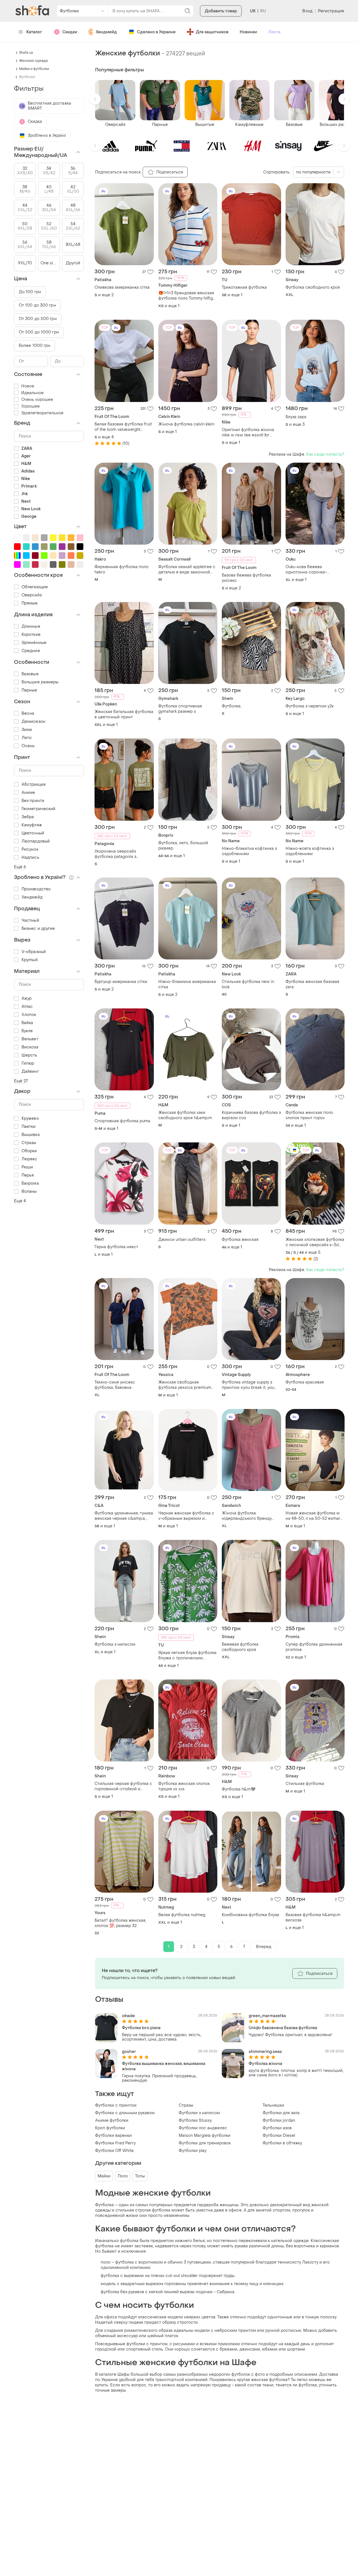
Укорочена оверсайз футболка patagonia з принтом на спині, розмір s (122, 854)
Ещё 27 (21, 1081)
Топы (140, 2176)
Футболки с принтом (116, 2105)
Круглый (30, 960)
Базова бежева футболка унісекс (246, 578)
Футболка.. (232, 706)
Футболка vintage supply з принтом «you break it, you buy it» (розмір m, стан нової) (251, 1385)
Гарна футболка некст (116, 1247)
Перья (28, 1175)
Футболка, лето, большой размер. (183, 846)
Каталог (34, 32)
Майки (104, 2176)
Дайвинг (30, 1071)
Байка (27, 1023)
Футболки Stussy (195, 2120)
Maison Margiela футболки (205, 2136)
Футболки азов (277, 2128)
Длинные (31, 626)
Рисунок (30, 849)
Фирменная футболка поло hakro (122, 570)
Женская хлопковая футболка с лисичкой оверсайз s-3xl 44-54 (315, 1242)
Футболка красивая (305, 1382)
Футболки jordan (279, 2120)
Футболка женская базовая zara (312, 984)
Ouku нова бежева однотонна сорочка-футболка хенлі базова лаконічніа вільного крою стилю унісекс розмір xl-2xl (313, 570)
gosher (129, 2052)
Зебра (28, 817)
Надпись (30, 858)
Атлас (27, 1007)
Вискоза (30, 1047)
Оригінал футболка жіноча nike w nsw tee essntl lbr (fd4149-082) (248, 432)
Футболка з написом (115, 1644)
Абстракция (34, 784)
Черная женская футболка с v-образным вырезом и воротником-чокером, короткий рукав (186, 1516)
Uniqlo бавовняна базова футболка (283, 2028)
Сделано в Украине (156, 32)
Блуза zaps (296, 417)
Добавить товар (221, 11)
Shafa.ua (26, 53)
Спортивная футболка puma (122, 1121)
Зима (27, 730)
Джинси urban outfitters (182, 1240)
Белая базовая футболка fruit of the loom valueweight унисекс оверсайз (123, 427)
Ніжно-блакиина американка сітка (187, 984)
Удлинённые (34, 643)
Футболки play (193, 2151)
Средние (31, 651)
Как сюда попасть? (325, 454)
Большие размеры (40, 682)
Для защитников (212, 32)
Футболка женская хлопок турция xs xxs (184, 1786)
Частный (30, 920)
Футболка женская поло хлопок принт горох (309, 1115)
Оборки (29, 1151)
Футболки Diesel (279, 2136)
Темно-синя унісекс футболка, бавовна (115, 1385)
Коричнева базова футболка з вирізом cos (251, 1115)
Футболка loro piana (141, 2028)
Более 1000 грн (35, 346)
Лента (274, 32)
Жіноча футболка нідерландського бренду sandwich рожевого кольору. (250, 1516)
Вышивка (31, 1135)
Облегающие (35, 587)
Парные (29, 690)
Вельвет (30, 1039)
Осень (28, 746)
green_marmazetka (267, 2016)
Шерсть (30, 1055)
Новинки (248, 32)
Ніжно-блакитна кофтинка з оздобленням (249, 851)
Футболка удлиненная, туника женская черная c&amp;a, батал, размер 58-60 (124, 1516)
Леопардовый (36, 841)
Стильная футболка (305, 1784)
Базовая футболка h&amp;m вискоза (313, 1918)
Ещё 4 (20, 1201)
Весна (28, 713)
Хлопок (29, 1015)
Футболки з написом (199, 2113)
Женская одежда (33, 61)
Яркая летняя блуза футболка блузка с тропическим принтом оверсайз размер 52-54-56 (187, 1655)
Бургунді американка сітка (121, 982)
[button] (95, 99)
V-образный (34, 952)
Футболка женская (240, 1240)
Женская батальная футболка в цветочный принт (124, 714)
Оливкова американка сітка (122, 287)
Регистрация (331, 11)
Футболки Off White (114, 2151)
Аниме (28, 793)
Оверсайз (32, 595)
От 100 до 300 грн (37, 305)
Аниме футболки (112, 2120)
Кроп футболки (110, 2128)
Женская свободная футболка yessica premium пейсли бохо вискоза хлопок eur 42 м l (187, 1385)
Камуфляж (32, 825)
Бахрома (30, 1183)
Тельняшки (273, 2105)
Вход (307, 11)
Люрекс (30, 1159)
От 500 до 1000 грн (39, 332)
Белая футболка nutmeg (182, 1915)
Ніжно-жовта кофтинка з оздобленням (310, 851)
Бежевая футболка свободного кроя (240, 1647)
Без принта (33, 801)
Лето (27, 738)
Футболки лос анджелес (203, 2128)
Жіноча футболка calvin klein (186, 424)
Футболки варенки (113, 2136)
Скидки (70, 32)
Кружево (30, 1118)
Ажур (27, 998)
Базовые (30, 674)
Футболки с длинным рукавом (125, 2113)
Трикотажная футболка (244, 287)
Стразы (186, 2105)
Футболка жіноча (265, 2064)
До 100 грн (30, 292)
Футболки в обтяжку (282, 2143)
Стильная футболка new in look (248, 984)
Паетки (29, 1127)
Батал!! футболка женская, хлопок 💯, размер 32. (120, 1923)
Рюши (27, 1167)
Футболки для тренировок (205, 2143)
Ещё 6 (20, 867)
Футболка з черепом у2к (310, 706)
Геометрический (38, 809)
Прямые (30, 603)
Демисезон (33, 722)
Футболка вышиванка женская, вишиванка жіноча (164, 2066)
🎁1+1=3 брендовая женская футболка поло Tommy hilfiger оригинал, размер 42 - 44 (188, 296)
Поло (123, 2176)
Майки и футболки (34, 69)
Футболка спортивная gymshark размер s (180, 709)
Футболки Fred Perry (115, 2143)
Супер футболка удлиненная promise (314, 1647)
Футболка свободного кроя (313, 287)
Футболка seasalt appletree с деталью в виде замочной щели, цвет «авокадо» (187, 570)
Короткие (31, 635)
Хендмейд (106, 32)
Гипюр (28, 1063)
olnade (128, 2016)
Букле (27, 1031)
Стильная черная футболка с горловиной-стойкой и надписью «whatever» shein (123, 1786)
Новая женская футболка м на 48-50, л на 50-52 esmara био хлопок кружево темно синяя (314, 1516)
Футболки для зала (281, 2113)
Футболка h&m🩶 (239, 1789)
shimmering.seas (265, 2052)
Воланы (29, 1191)
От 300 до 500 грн (38, 319)
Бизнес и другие (38, 929)
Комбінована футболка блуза (250, 1915)
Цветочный (33, 833)
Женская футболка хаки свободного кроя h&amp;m (185, 1115)
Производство (36, 889)
